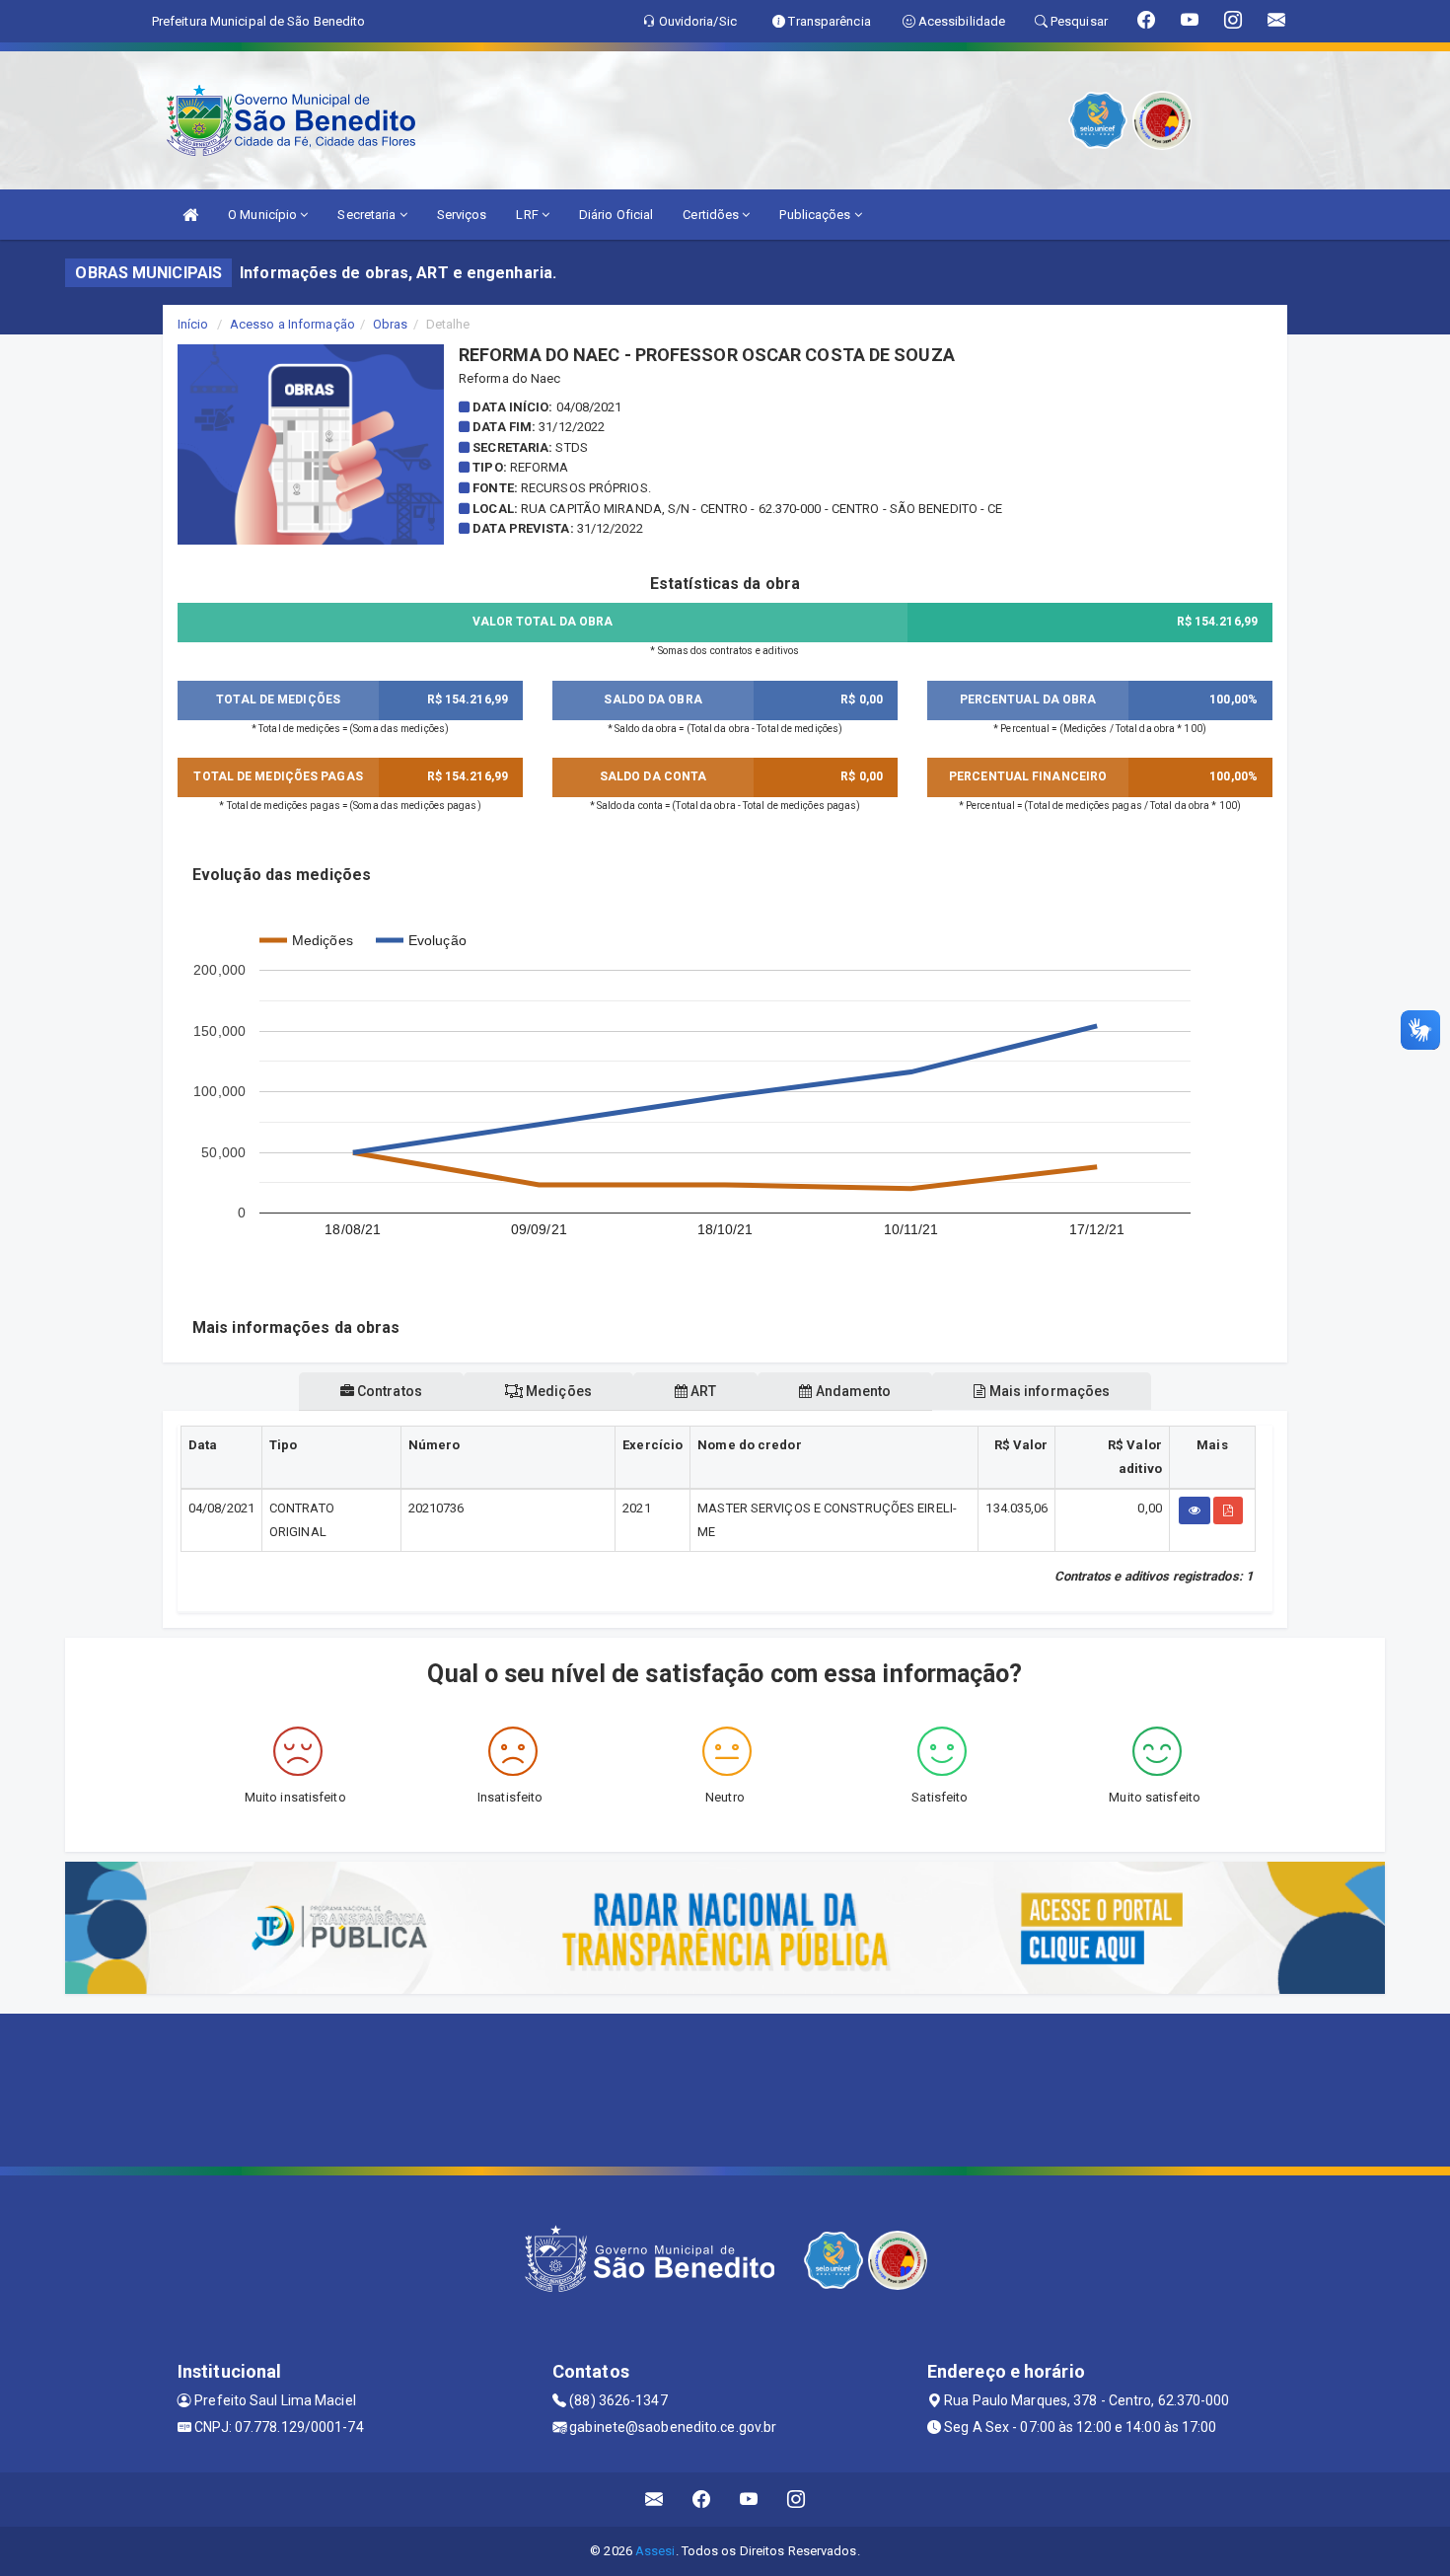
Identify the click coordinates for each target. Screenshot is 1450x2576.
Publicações (816, 215)
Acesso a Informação (292, 324)
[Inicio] (190, 215)
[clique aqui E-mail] (654, 2500)
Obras (391, 324)
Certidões (712, 215)
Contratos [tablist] (388, 1391)
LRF (528, 215)
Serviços (462, 215)
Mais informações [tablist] (1049, 1391)
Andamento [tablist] (851, 1391)
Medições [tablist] (557, 1391)
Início (193, 324)
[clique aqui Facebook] (702, 2500)
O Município (264, 215)
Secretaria (368, 215)
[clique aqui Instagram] (797, 2500)
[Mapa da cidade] (725, 2088)
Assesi (655, 2551)
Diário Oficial (616, 215)
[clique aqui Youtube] (749, 2500)
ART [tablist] (702, 1391)
